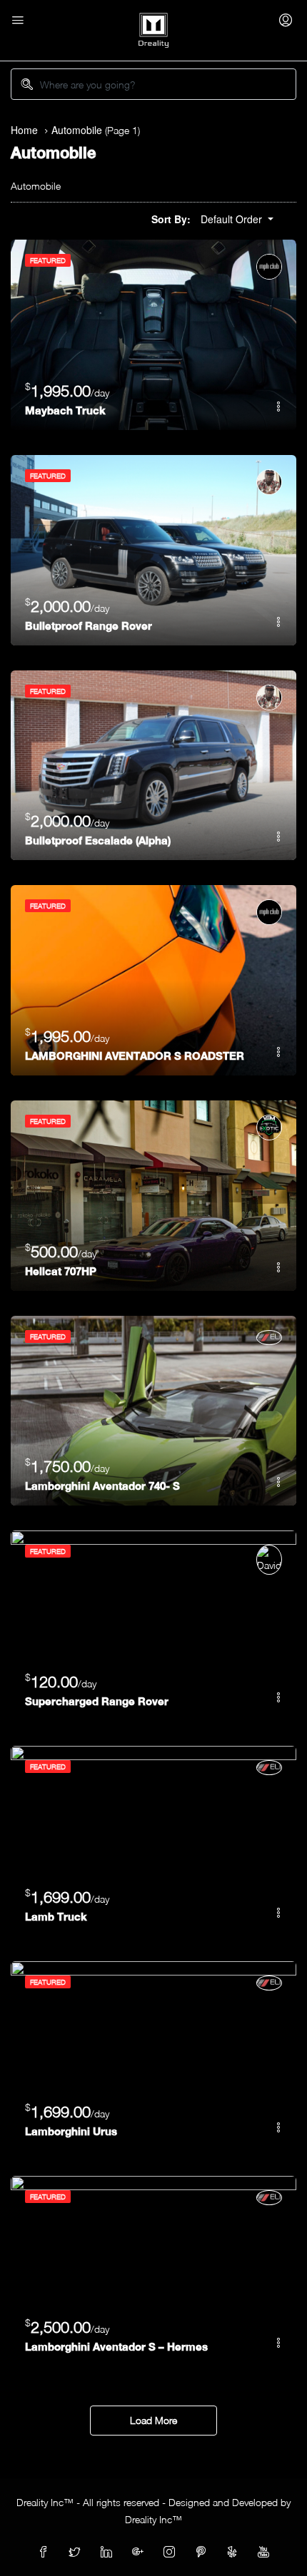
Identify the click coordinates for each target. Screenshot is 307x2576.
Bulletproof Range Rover (89, 625)
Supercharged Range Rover (97, 1701)
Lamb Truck (56, 1916)
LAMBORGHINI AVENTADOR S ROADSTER (135, 1056)
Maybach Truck (65, 410)
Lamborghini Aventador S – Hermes (116, 2346)
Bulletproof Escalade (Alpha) (98, 840)
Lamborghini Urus (71, 2131)
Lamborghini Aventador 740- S (102, 1486)
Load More (153, 2420)
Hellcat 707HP (61, 1271)
